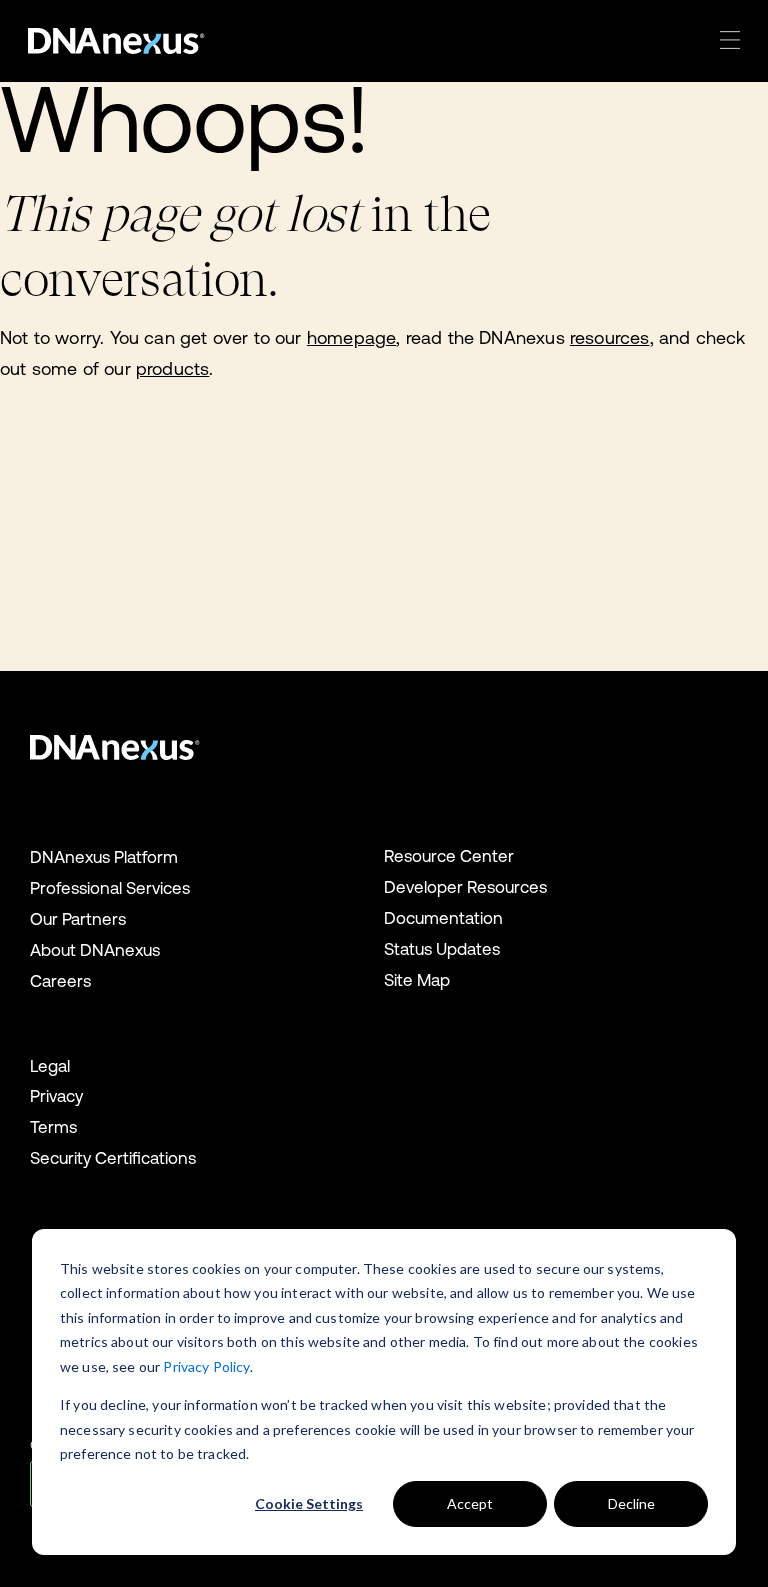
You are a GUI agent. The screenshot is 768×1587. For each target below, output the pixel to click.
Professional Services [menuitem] (110, 888)
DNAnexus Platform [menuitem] (104, 857)
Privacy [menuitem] (56, 1096)
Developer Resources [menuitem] (465, 887)
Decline (631, 1503)
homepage (351, 337)
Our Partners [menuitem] (78, 919)
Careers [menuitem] (60, 981)
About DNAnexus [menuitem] (95, 950)
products (172, 368)
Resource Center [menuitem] (449, 856)
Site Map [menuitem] (417, 980)
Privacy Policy (206, 1366)
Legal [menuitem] (50, 1066)
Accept (470, 1503)
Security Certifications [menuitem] (113, 1158)
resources (610, 337)
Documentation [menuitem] (443, 918)
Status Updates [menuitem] (442, 949)
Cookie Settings (309, 1503)
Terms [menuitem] (53, 1127)
